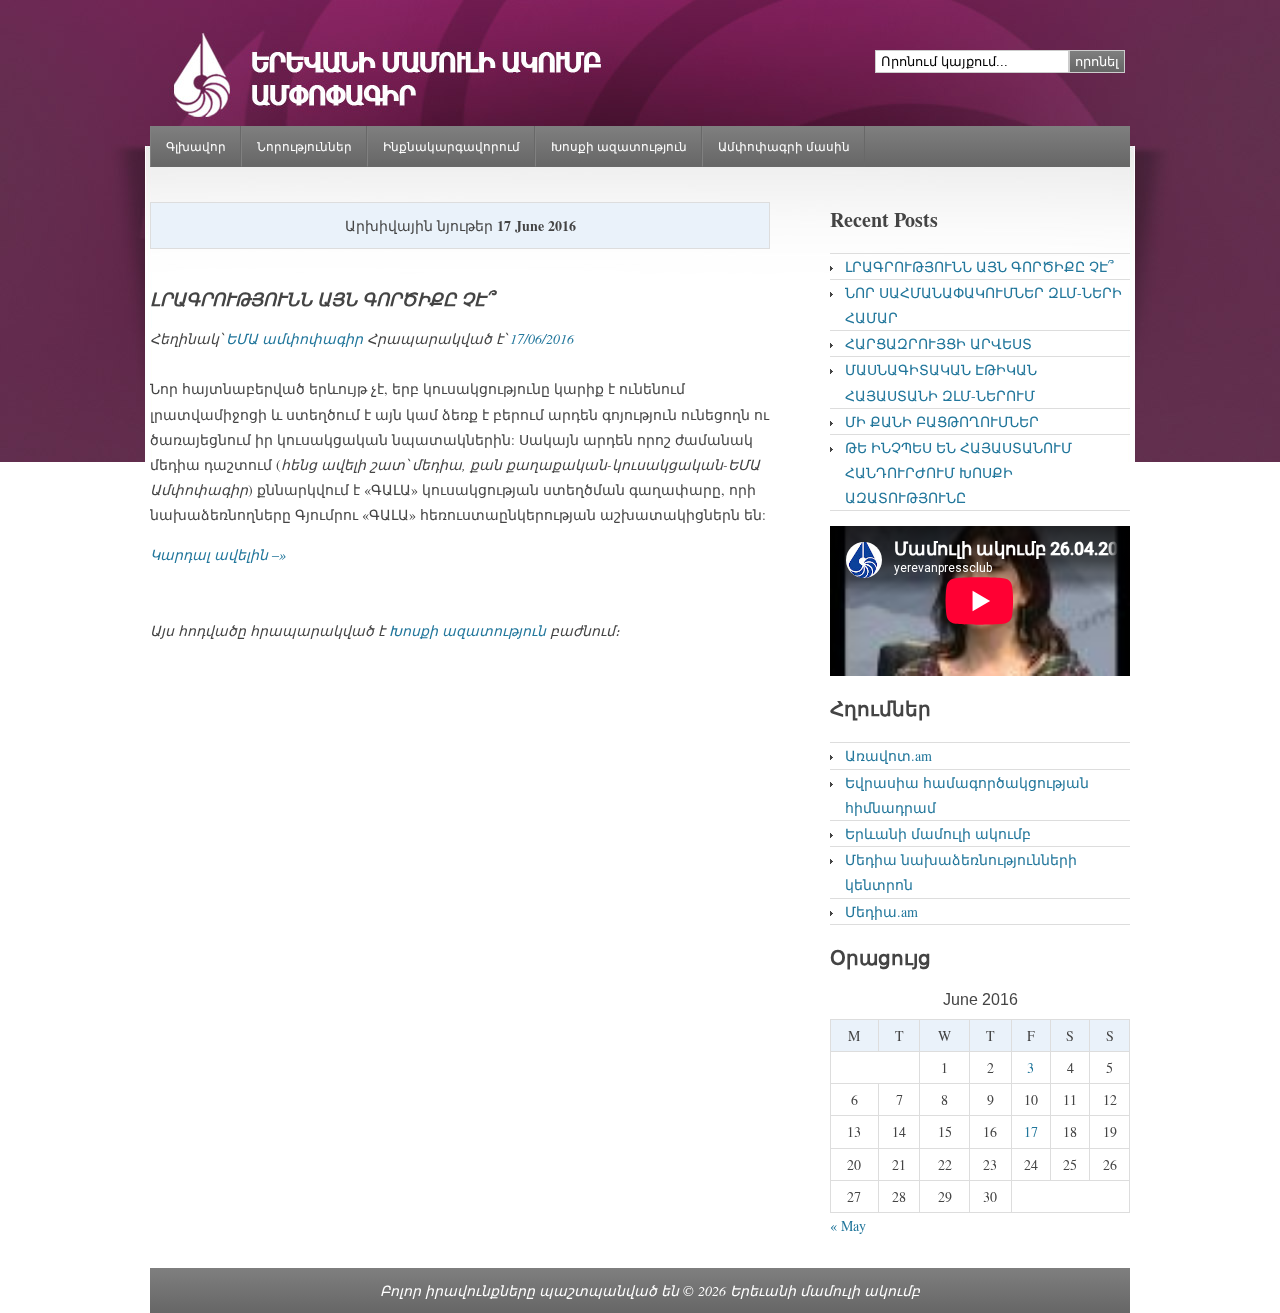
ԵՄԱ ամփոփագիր (294, 338)
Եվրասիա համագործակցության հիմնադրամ (967, 795)
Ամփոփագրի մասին (784, 146)
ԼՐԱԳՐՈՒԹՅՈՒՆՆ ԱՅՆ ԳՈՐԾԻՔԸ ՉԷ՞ (321, 299)
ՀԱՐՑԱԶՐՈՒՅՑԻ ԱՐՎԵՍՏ (938, 343)
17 (1031, 1131)
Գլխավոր (196, 146)
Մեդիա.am (881, 911)
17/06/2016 (542, 338)
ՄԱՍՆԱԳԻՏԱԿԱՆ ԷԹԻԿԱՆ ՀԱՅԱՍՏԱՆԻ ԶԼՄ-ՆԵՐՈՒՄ (941, 382)
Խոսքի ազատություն (619, 146)
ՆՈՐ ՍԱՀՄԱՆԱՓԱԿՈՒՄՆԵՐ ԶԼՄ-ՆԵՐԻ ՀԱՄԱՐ (983, 305)
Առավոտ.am (888, 755)
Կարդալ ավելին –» (218, 554)
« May (848, 1225)
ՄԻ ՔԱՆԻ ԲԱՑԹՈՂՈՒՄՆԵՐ (942, 421)
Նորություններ (304, 146)
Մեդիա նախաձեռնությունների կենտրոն (961, 872)
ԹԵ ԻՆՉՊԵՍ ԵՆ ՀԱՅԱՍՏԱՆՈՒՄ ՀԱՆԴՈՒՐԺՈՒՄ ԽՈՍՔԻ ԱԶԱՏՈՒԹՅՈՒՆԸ (958, 472)
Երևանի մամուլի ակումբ (938, 833)
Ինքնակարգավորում (451, 146)
